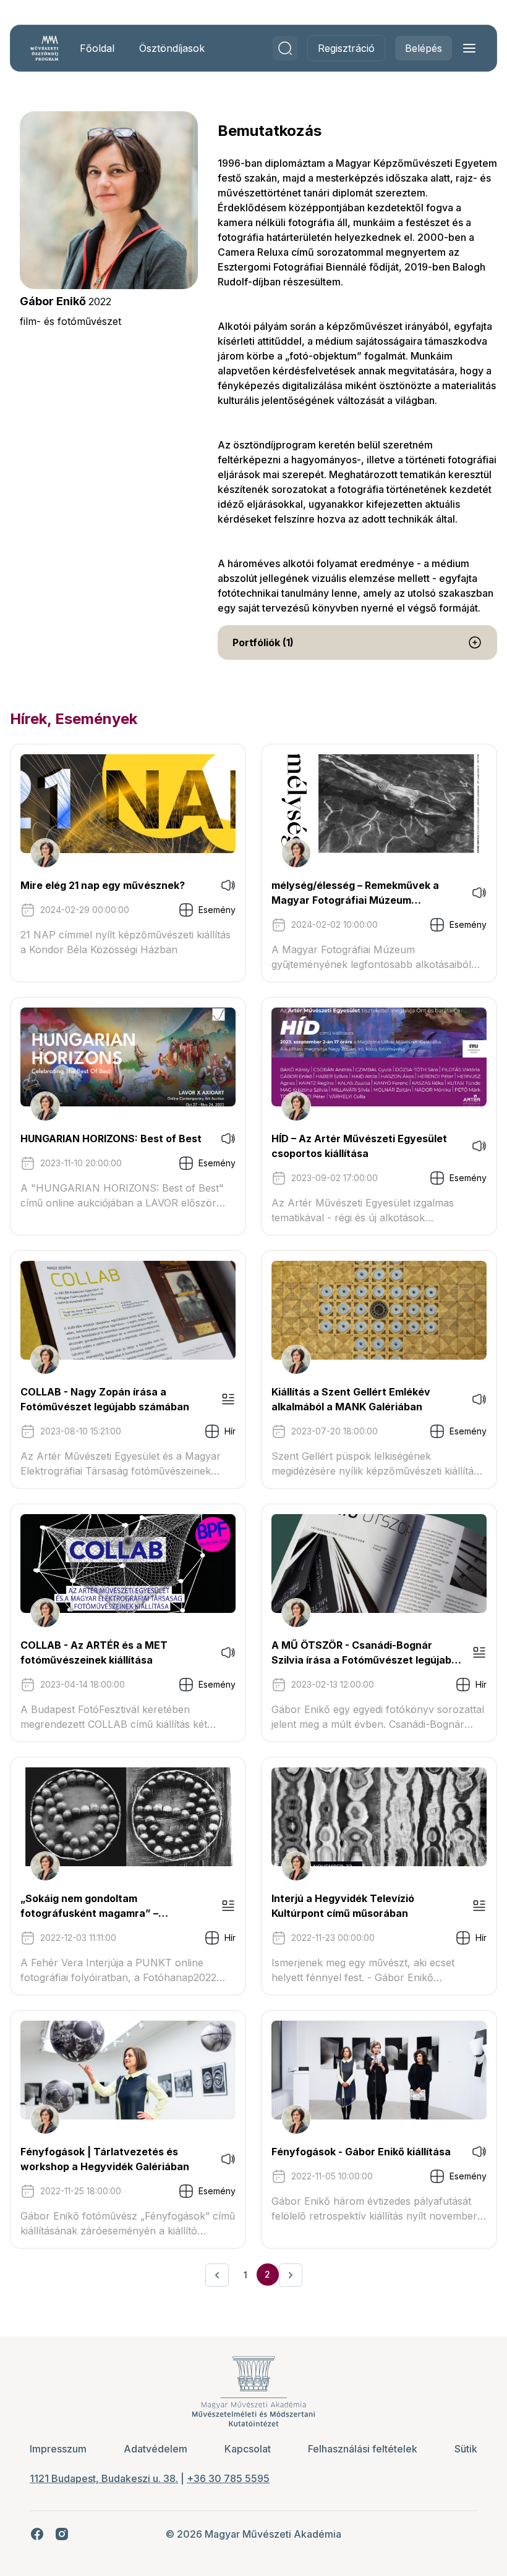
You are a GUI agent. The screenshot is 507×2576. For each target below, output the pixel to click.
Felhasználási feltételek (363, 2449)
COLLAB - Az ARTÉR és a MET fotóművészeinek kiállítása (94, 1652)
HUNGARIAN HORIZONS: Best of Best (111, 1139)
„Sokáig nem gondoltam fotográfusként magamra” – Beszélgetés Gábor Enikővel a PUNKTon (94, 1906)
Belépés (424, 48)
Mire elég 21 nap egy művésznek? (103, 885)
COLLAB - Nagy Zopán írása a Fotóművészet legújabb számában (105, 1399)
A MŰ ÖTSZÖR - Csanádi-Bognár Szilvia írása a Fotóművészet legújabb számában (364, 1653)
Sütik (466, 2449)
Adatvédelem (156, 2449)
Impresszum (58, 2449)
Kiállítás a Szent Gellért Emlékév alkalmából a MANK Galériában (351, 1399)
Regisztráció (346, 48)
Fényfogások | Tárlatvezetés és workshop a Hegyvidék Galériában (105, 2159)
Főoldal (97, 48)
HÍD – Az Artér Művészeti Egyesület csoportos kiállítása (359, 1146)
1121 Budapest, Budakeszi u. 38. (104, 2478)
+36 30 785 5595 (228, 2478)
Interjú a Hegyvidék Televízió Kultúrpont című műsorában (343, 1906)
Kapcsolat (248, 2449)
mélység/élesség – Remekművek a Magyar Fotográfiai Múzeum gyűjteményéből (355, 893)
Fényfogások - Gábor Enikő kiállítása (361, 2152)
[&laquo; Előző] (217, 2275)
